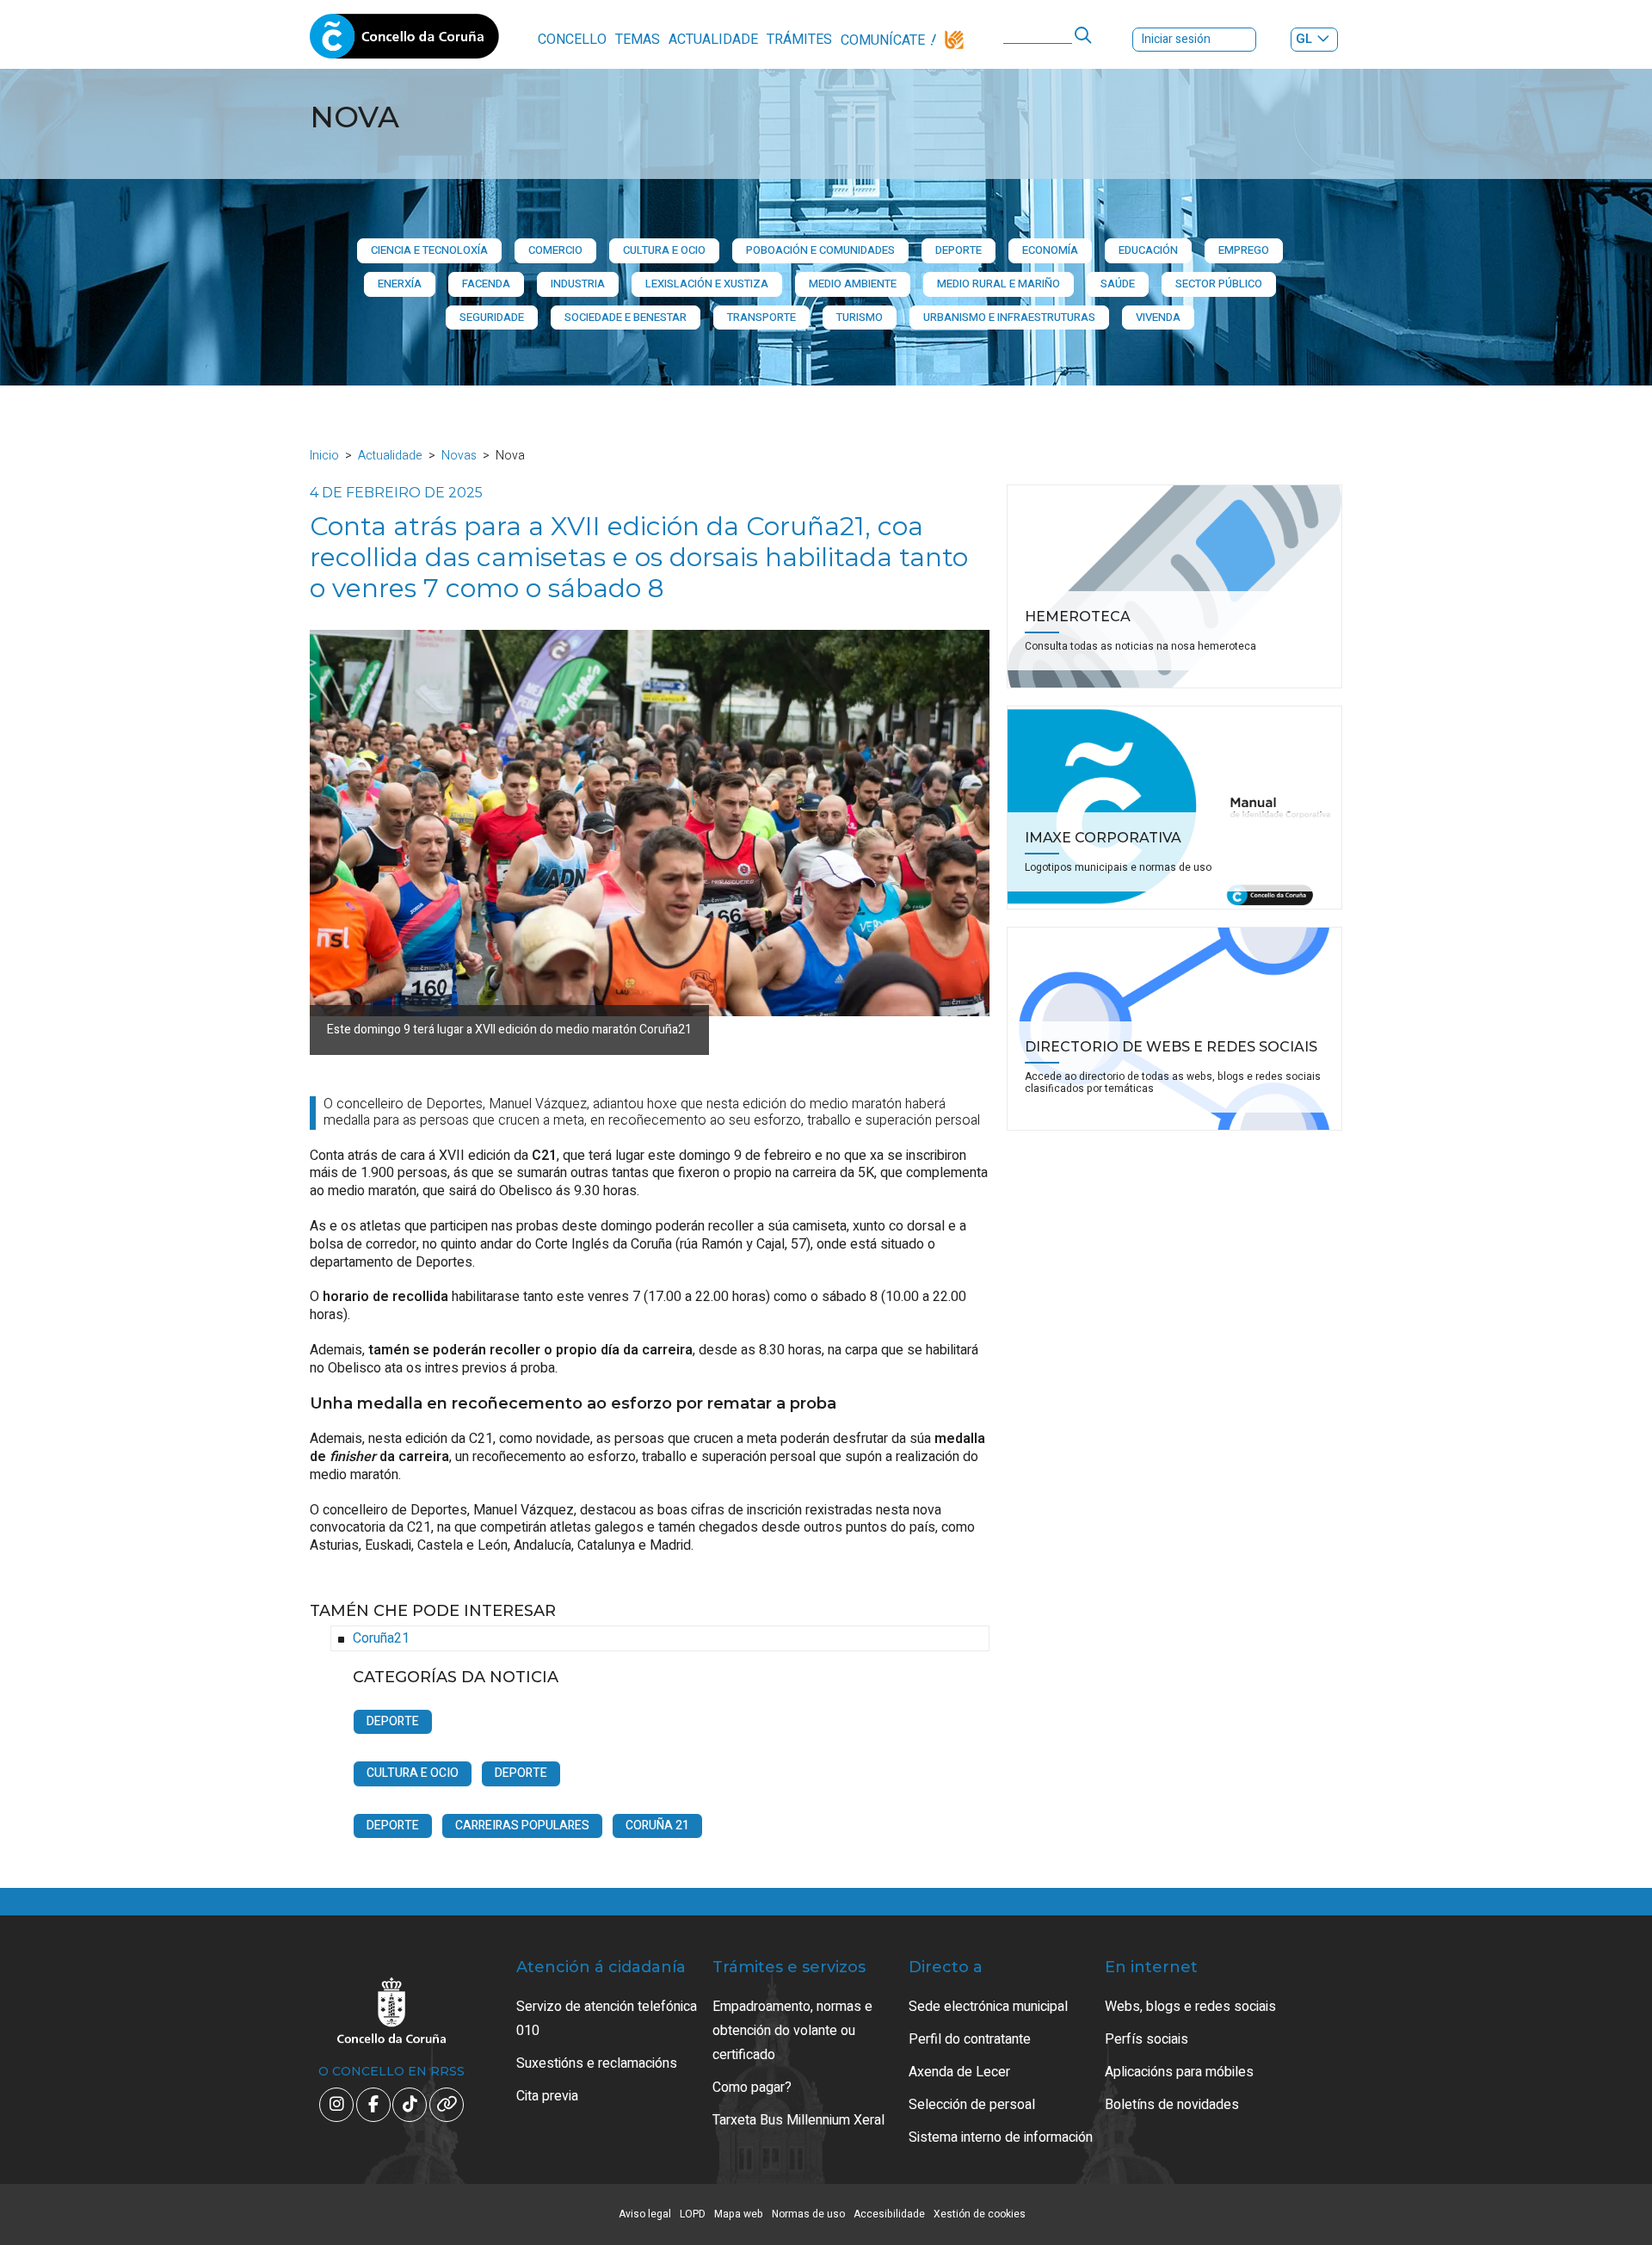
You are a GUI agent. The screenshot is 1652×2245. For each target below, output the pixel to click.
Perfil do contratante (970, 2039)
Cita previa (547, 2096)
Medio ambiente (853, 284)
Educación (1148, 250)
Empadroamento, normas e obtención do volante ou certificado (792, 2031)
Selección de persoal (972, 2105)
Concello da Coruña (404, 41)
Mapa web (739, 2214)
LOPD (693, 2214)
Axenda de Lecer (959, 2072)
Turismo (860, 317)
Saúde (1118, 284)
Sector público (1219, 284)
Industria (578, 284)
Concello (572, 40)
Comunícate (883, 40)
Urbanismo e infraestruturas (1009, 317)
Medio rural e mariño (999, 284)
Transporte (761, 317)
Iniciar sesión (1176, 39)
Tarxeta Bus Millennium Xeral (798, 2120)
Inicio (324, 456)
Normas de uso (808, 2214)
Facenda (486, 284)
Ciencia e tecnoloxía (429, 250)
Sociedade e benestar (626, 317)
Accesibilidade (889, 2214)
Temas (638, 40)
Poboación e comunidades (820, 250)
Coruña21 (381, 1638)
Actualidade (713, 40)
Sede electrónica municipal (988, 2007)
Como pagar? (752, 2088)
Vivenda (1158, 317)
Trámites (799, 40)
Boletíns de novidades (1172, 2105)
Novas (459, 456)
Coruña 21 (657, 1826)
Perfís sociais (1147, 2039)
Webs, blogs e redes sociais (1190, 2007)
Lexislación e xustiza (707, 284)
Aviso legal (645, 2214)
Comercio (555, 250)
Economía (1050, 250)
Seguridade (492, 317)
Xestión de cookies (980, 2214)
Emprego (1244, 250)
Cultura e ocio (664, 250)
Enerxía (400, 284)
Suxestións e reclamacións (597, 2063)
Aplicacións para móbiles (1179, 2072)
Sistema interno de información (1001, 2137)
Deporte (959, 250)
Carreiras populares (522, 1826)
